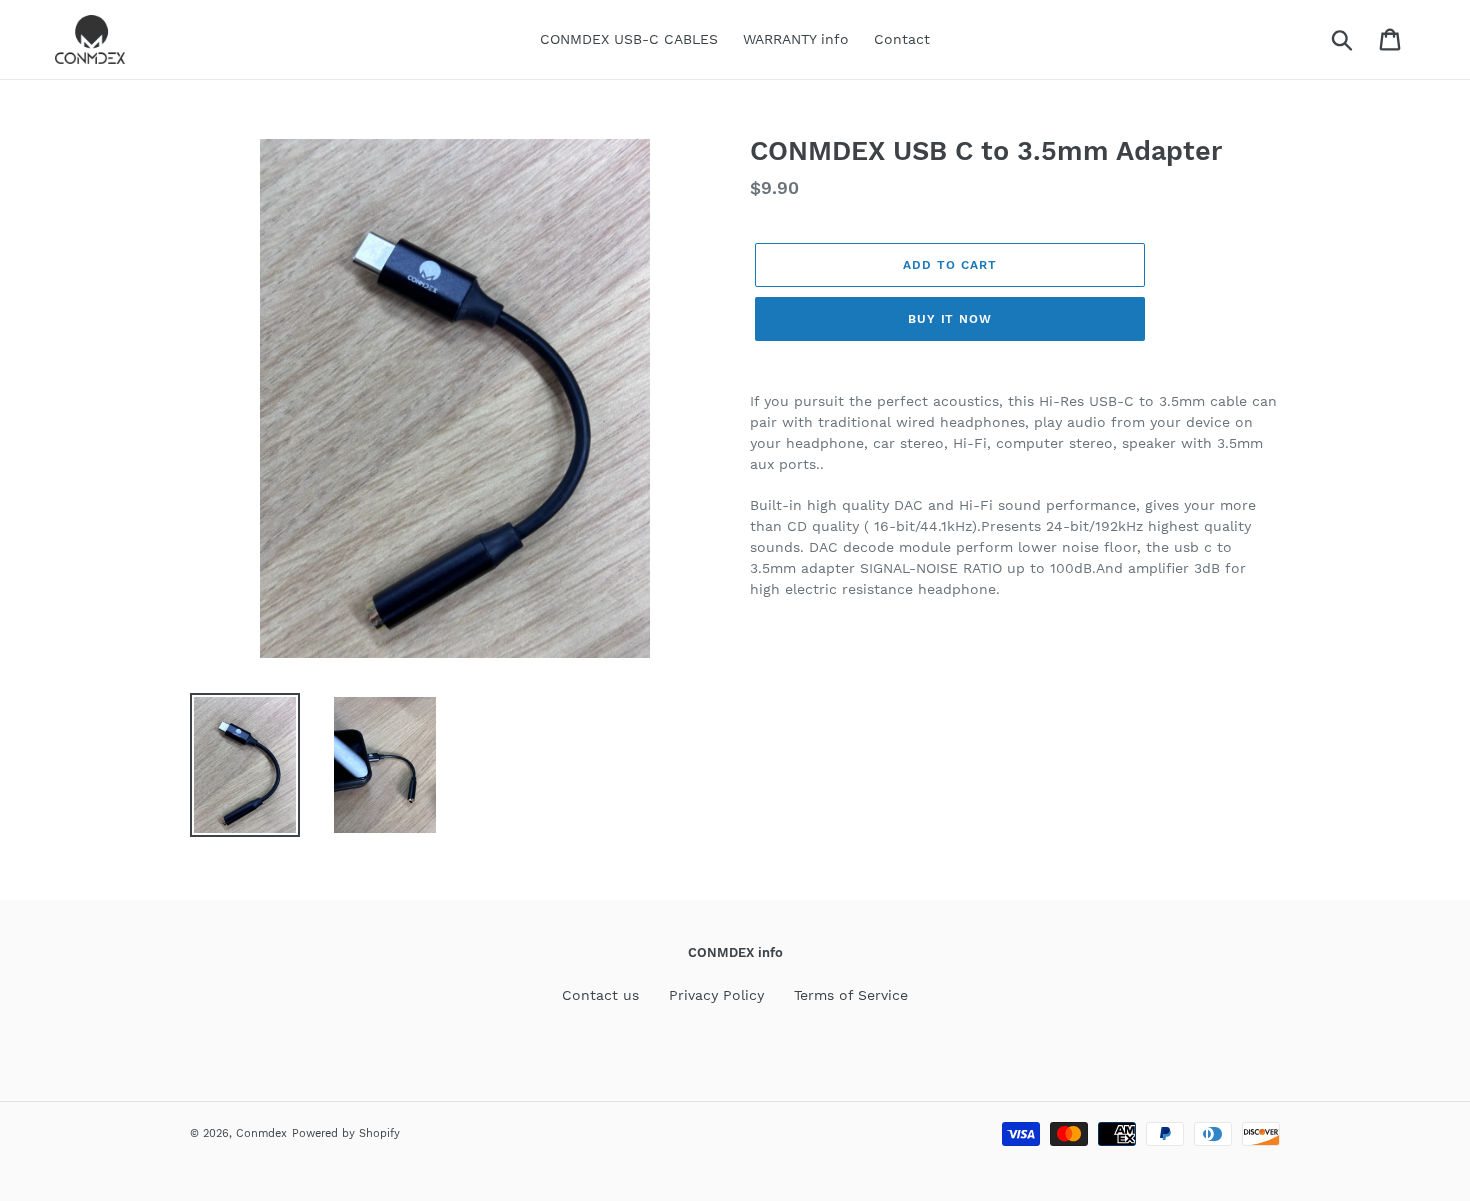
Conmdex (261, 1133)
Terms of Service (851, 995)
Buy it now (950, 319)
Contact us (600, 995)
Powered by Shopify (346, 1133)
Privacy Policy (716, 995)
